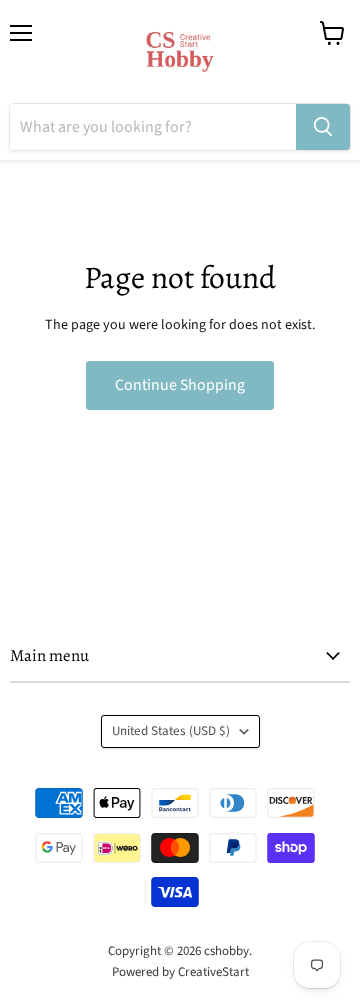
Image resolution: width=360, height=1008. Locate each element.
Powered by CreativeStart (180, 972)
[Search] (323, 127)
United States (171, 731)
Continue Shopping (180, 385)
